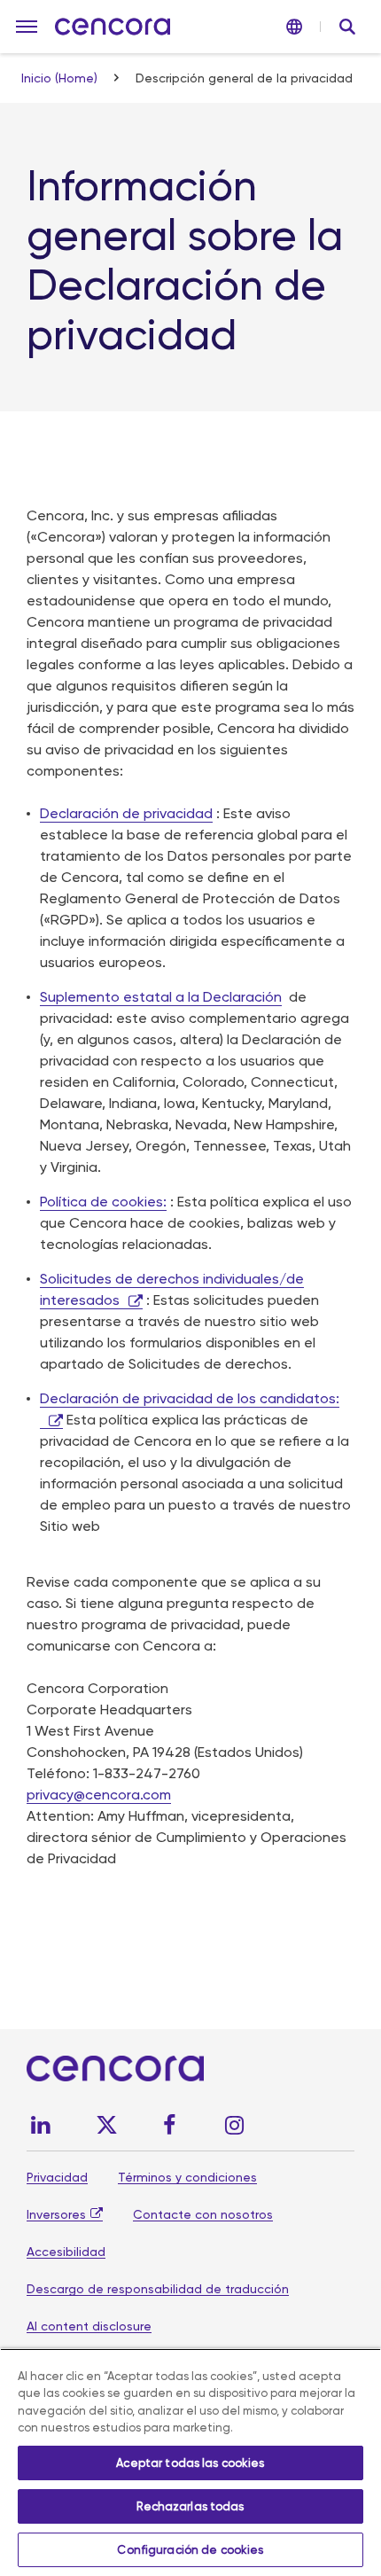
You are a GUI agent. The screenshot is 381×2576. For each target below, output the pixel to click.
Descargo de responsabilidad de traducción (158, 2289)
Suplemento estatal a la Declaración (161, 997)
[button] (27, 27)
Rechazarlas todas (190, 2506)
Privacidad (57, 2177)
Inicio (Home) (61, 78)
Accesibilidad (66, 2252)
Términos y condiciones (187, 2177)
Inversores (56, 2214)
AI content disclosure (89, 2326)
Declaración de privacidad (126, 813)
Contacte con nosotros (203, 2214)
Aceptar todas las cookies (190, 2463)
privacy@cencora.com (99, 1795)
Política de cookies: (103, 1202)
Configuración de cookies (190, 2550)
